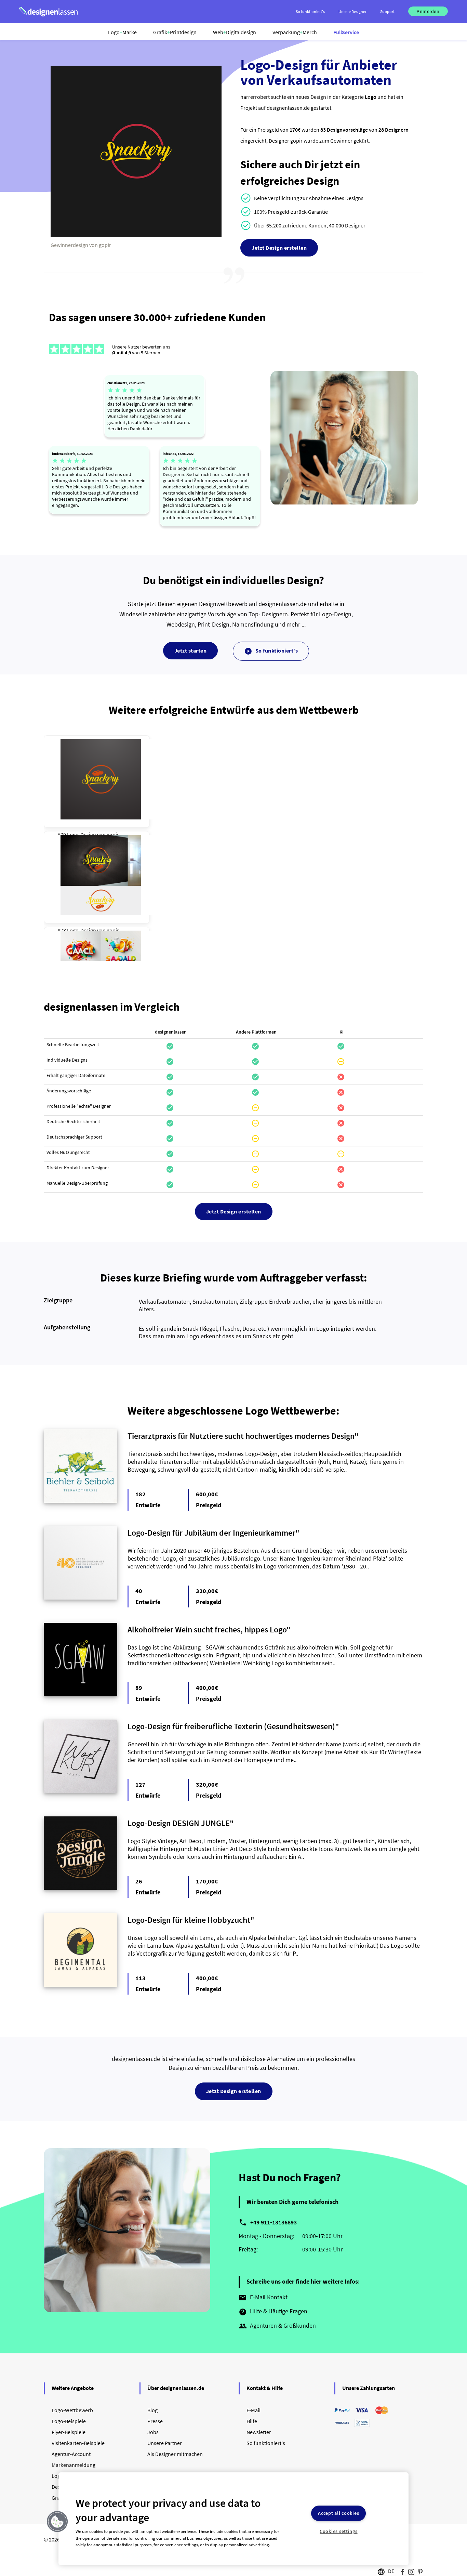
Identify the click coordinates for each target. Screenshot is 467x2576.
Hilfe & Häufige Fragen (273, 2312)
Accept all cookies (338, 2513)
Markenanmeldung (74, 2465)
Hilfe (252, 2421)
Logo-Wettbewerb (72, 2410)
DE (391, 2571)
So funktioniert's (271, 651)
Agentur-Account (71, 2454)
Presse (155, 2421)
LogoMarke (122, 32)
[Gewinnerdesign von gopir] (136, 235)
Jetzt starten (191, 650)
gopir (113, 834)
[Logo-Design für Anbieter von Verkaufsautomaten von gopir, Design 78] (101, 875)
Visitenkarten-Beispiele (78, 2443)
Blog (152, 2410)
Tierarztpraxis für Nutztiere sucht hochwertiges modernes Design (241, 1436)
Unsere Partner (165, 2443)
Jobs (153, 2432)
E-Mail (253, 2410)
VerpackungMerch (295, 32)
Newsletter (259, 2432)
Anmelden (428, 11)
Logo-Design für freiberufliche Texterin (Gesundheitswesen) (231, 1726)
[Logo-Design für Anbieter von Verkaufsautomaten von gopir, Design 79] (101, 779)
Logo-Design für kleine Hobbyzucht (189, 1920)
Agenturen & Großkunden (277, 2326)
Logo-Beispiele (69, 2421)
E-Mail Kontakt (263, 2298)
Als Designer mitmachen (175, 2454)
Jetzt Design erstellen (279, 248)
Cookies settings (339, 2531)
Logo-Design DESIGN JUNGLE (179, 1823)
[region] (234, 2519)
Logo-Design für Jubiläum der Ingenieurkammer (211, 1533)
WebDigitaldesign (235, 32)
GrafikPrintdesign (175, 32)
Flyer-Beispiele (69, 2432)
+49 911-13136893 (273, 2222)
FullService (346, 32)
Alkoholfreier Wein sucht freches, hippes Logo (207, 1629)
